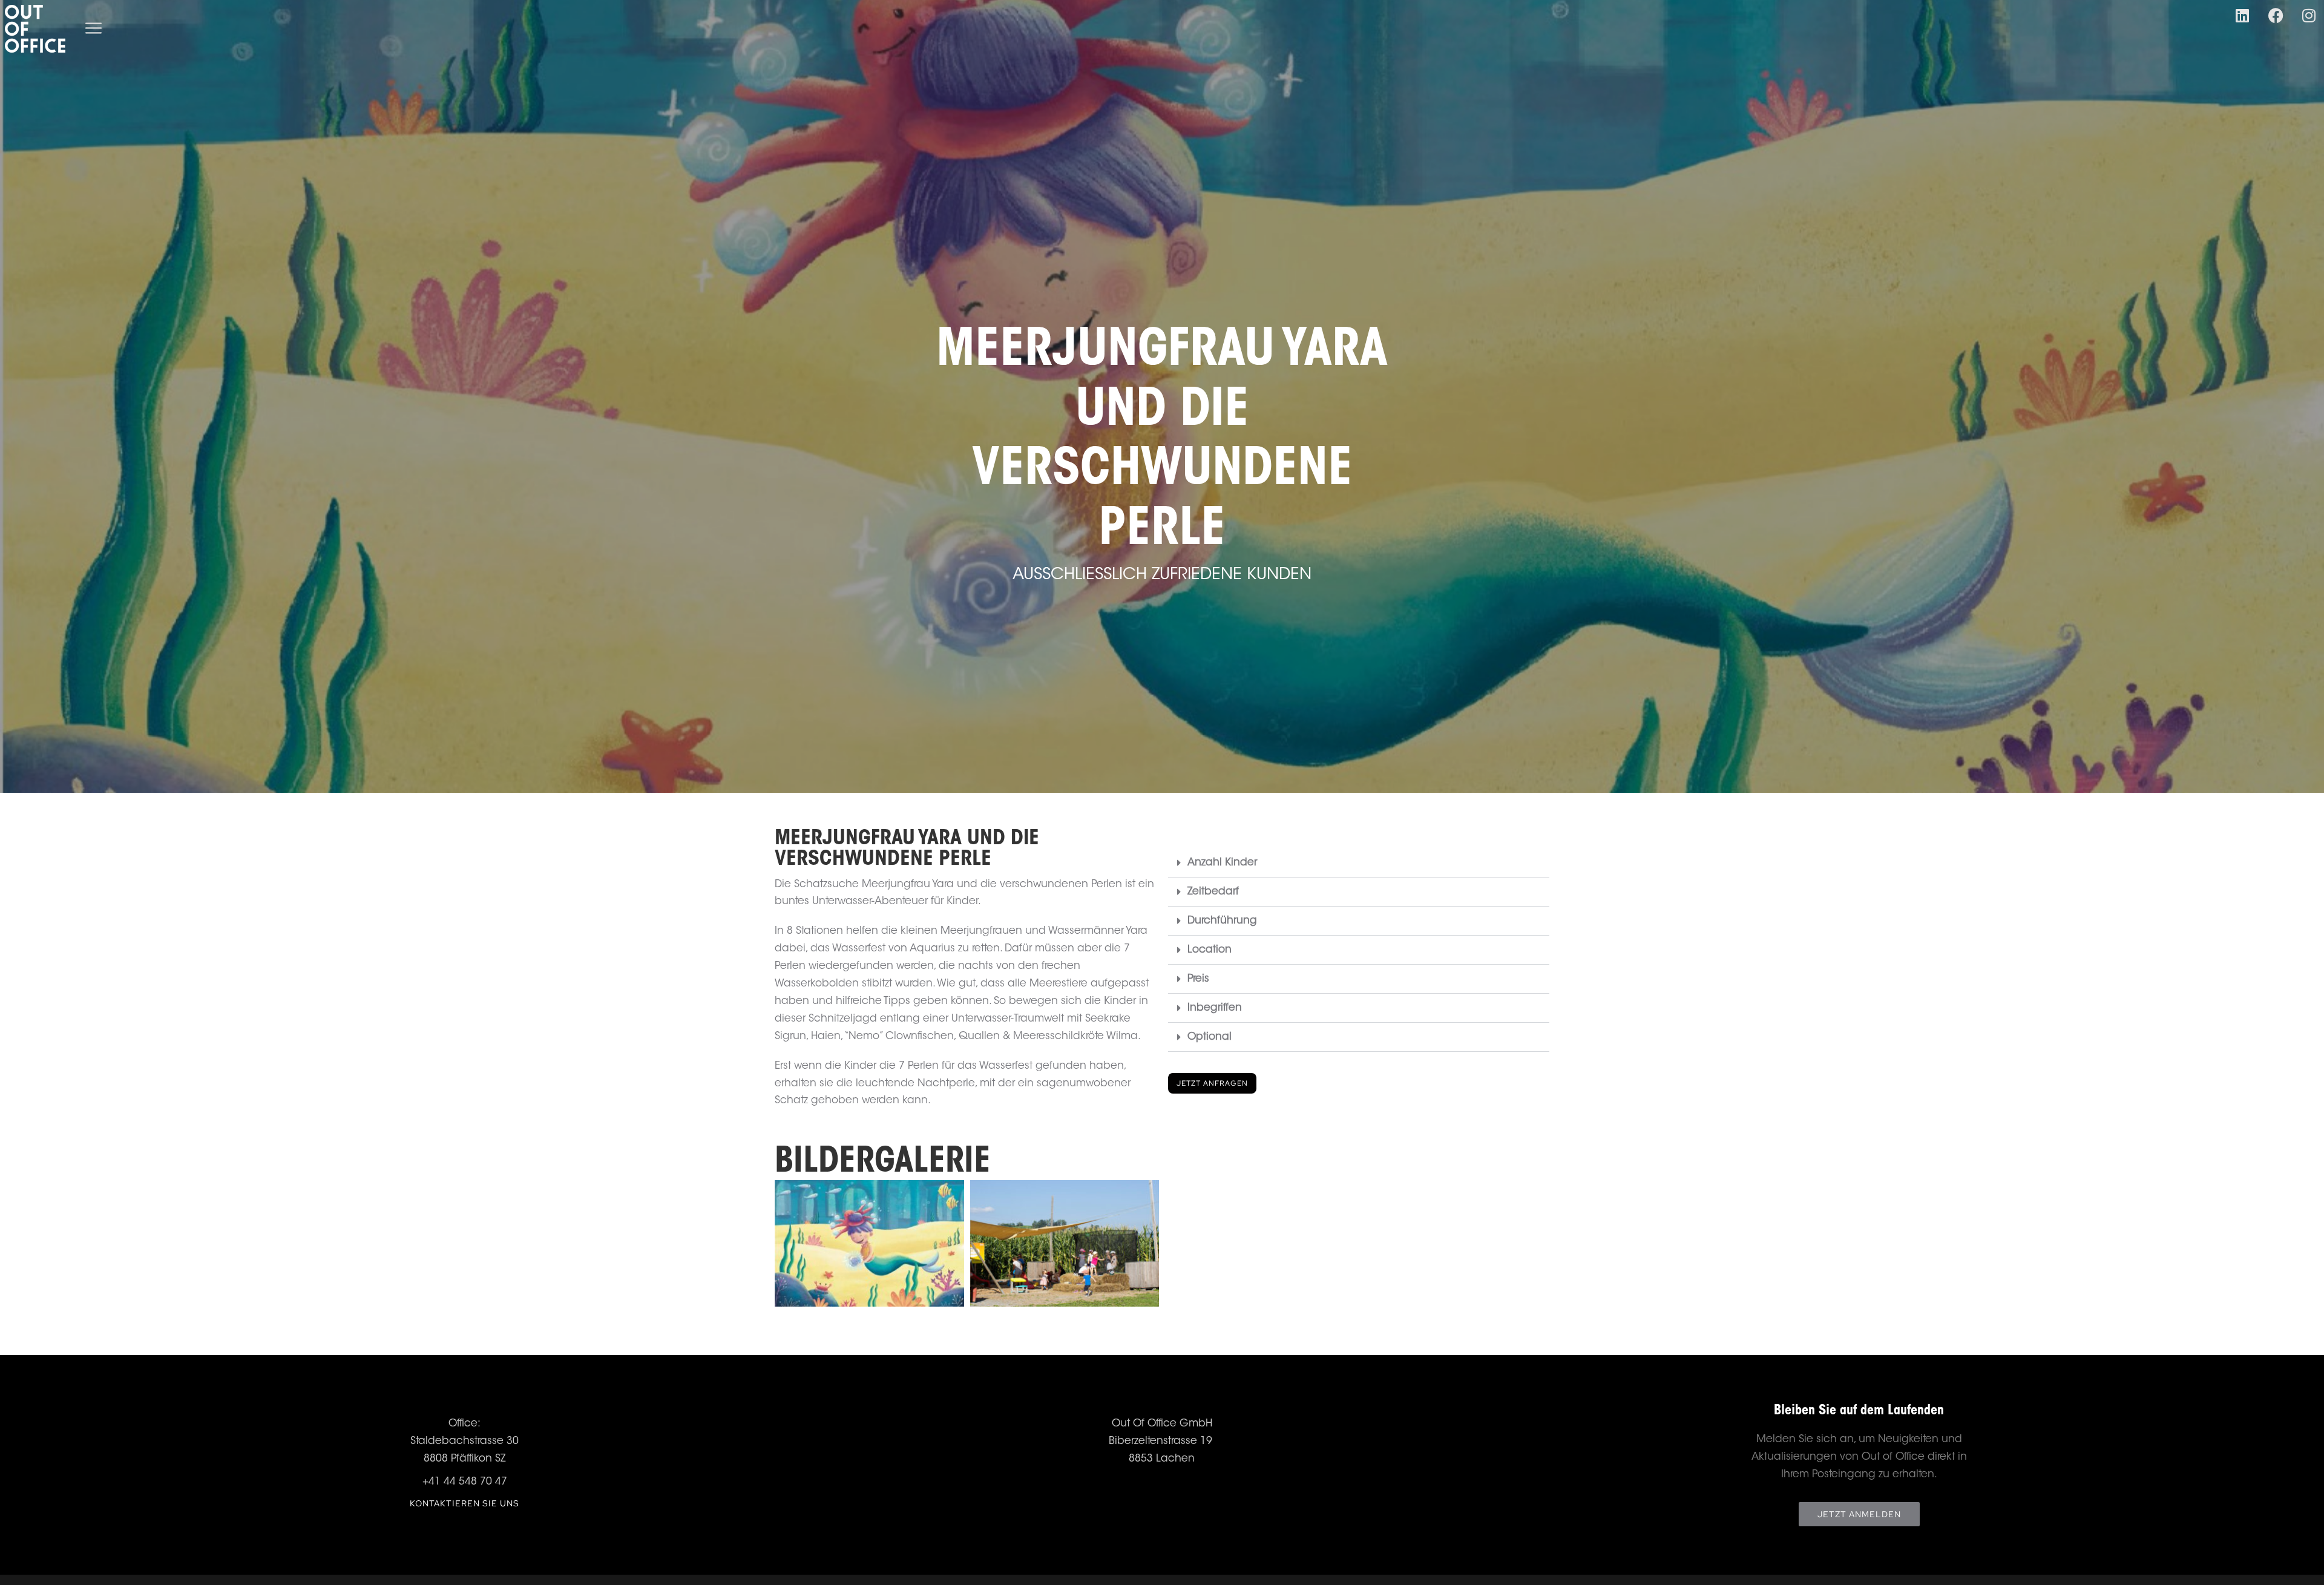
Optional (1210, 1037)
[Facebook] (2276, 15)
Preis (1198, 979)
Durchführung (1222, 921)
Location (1210, 950)
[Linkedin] (2242, 15)
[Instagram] (2309, 15)
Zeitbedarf (1213, 892)
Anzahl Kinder (1222, 863)
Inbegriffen (1215, 1008)
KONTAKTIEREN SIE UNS (464, 1503)
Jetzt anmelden (1859, 1514)
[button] (1359, 863)
